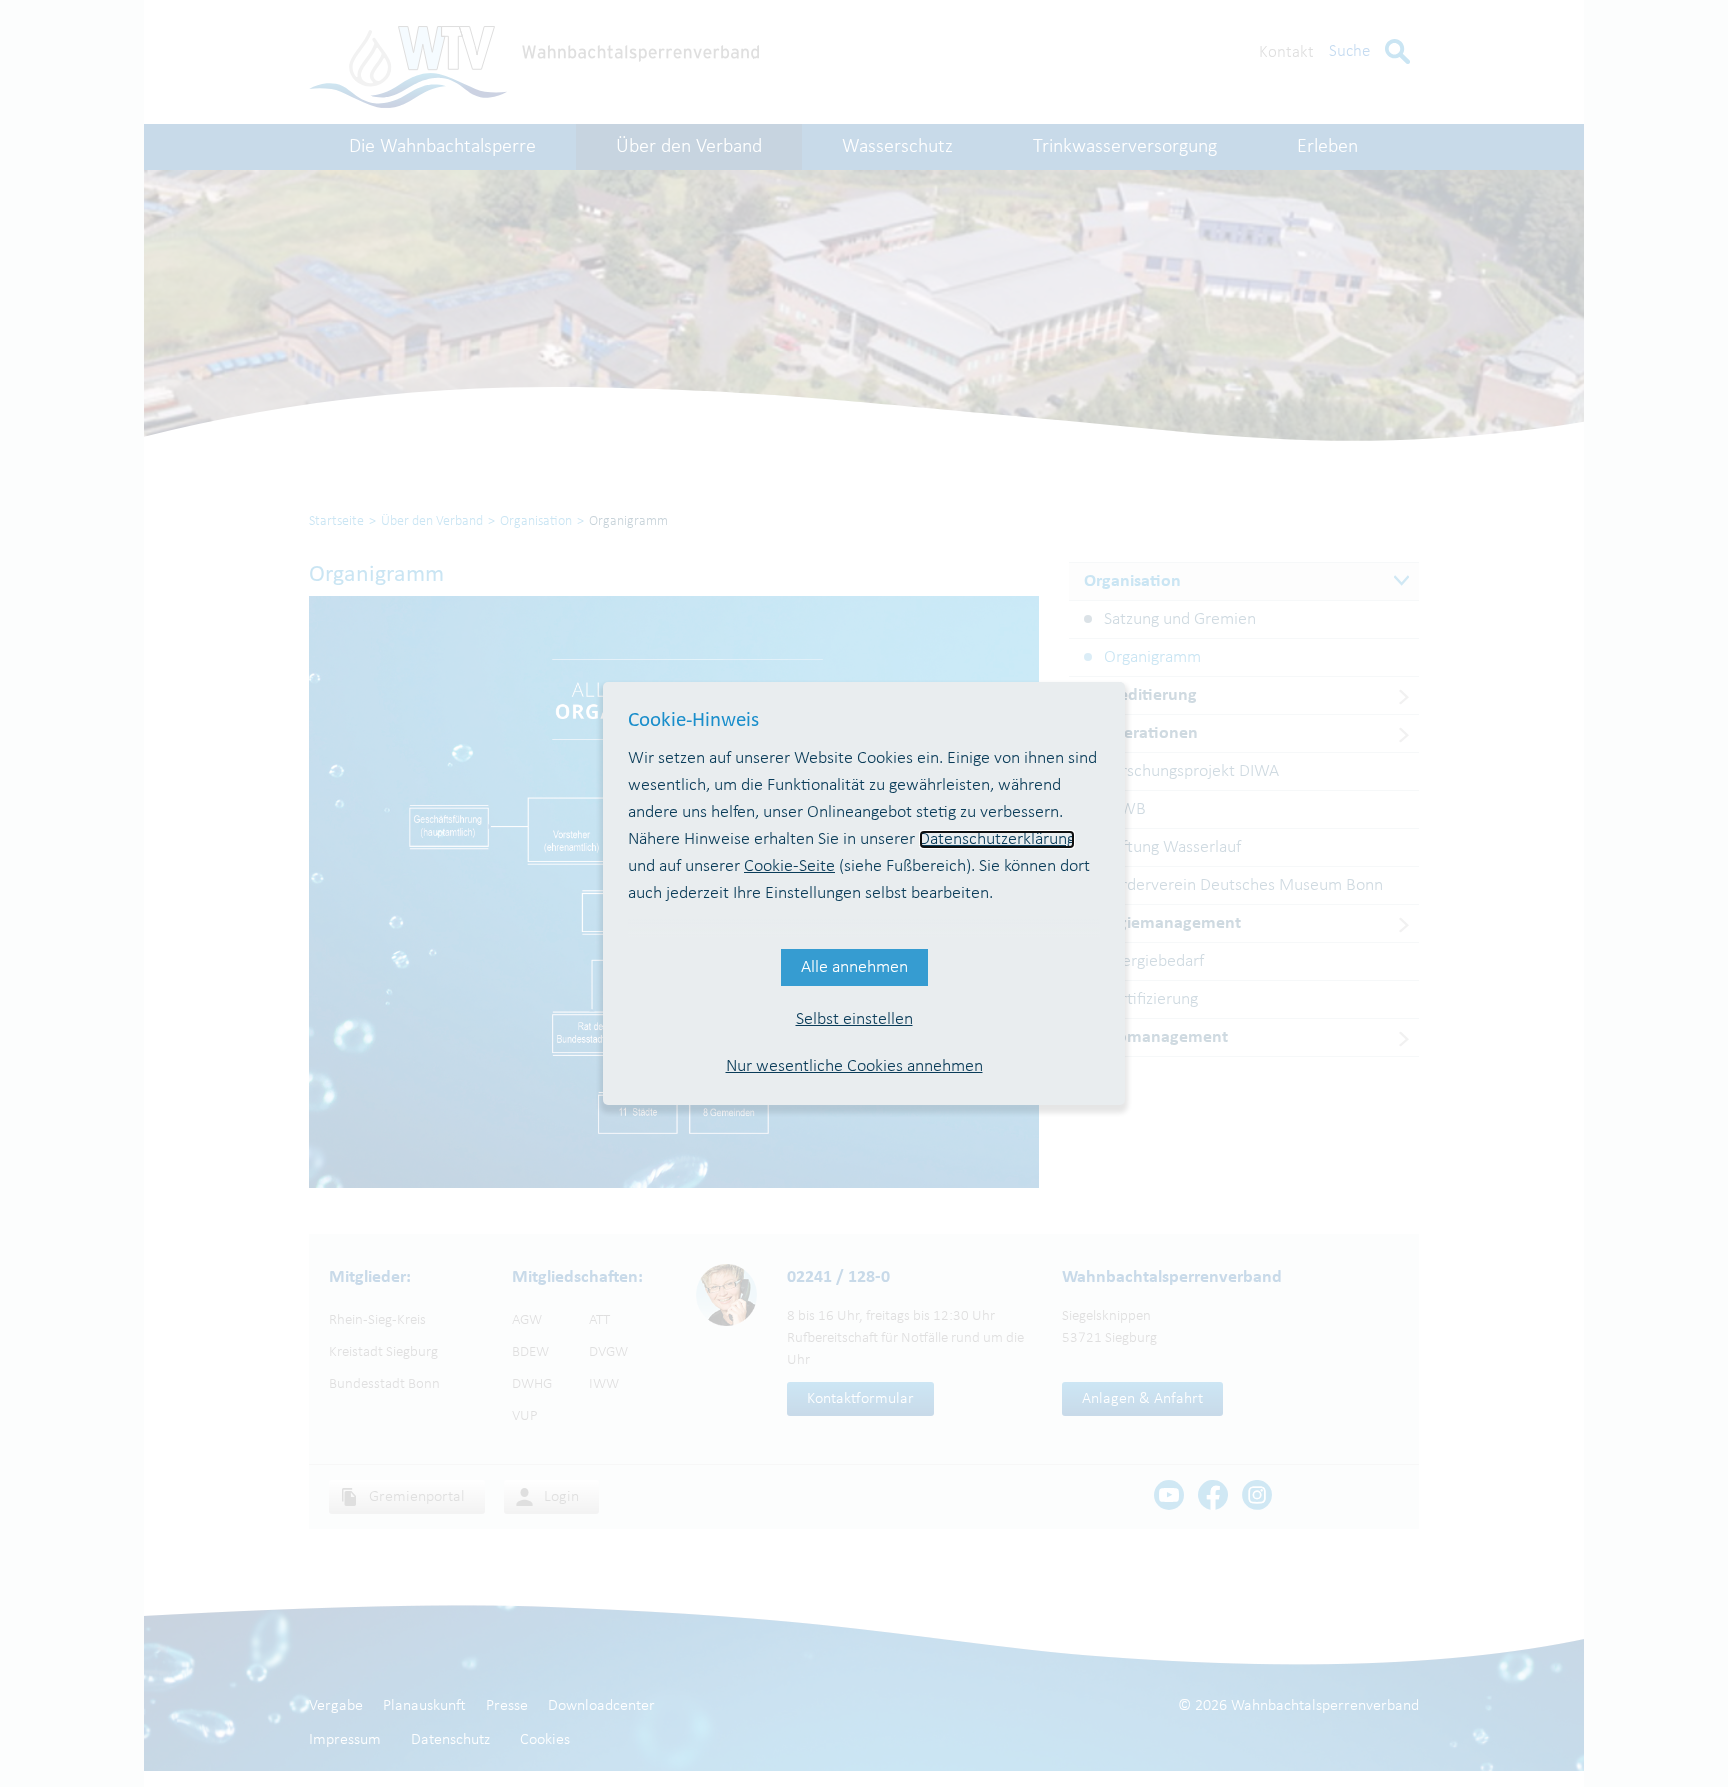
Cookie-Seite (789, 866)
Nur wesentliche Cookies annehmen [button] (854, 1066)
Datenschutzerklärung (997, 839)
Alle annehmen (854, 967)
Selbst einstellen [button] (854, 1019)
